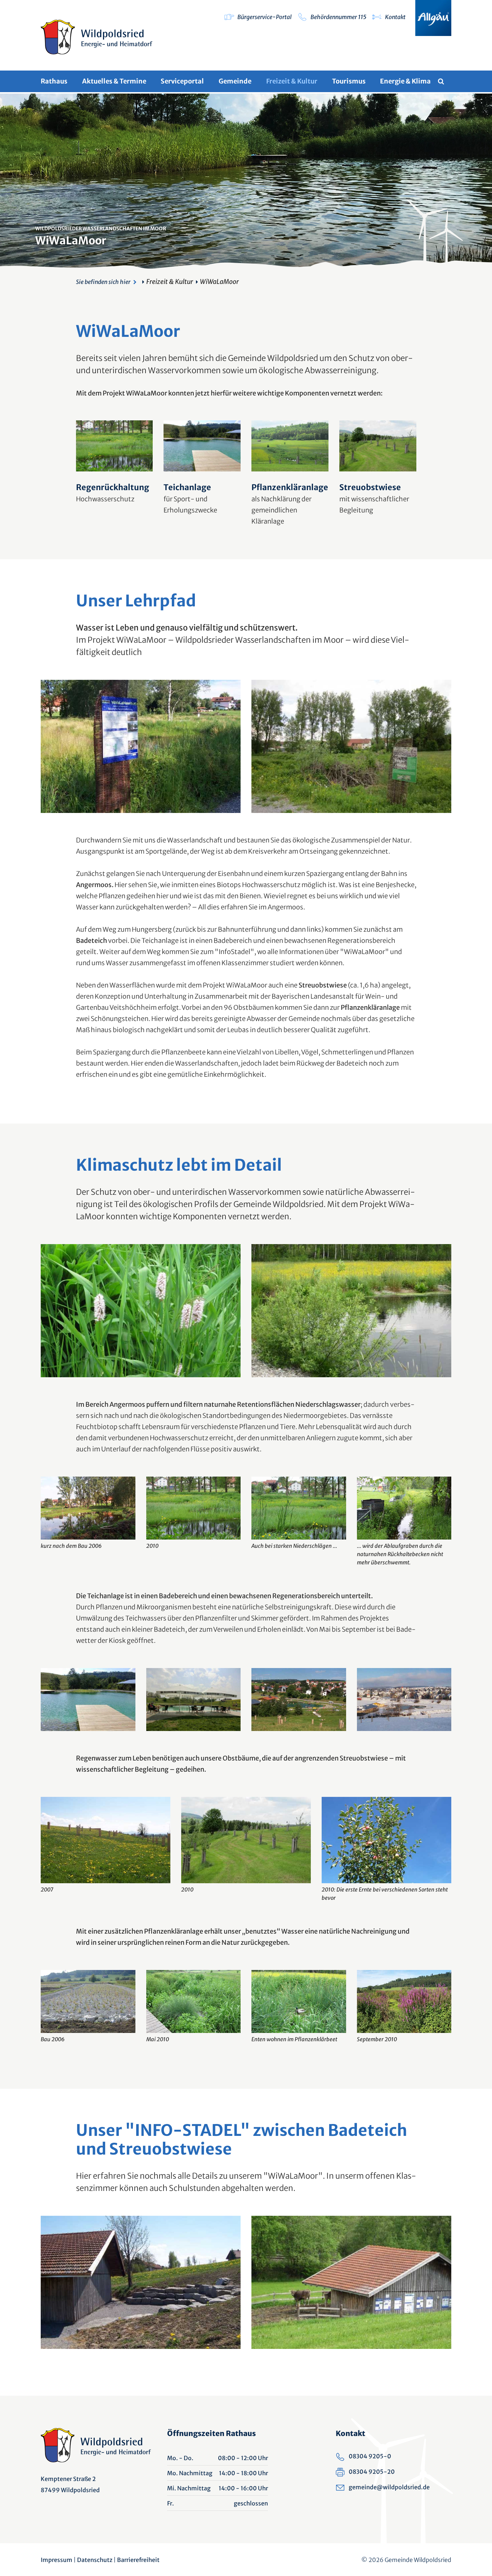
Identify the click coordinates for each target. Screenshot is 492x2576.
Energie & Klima (405, 81)
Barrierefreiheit (138, 2560)
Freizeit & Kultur (292, 81)
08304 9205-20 (372, 2472)
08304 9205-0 (370, 2456)
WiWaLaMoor (219, 282)
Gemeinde (235, 81)
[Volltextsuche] (445, 81)
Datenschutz (95, 2560)
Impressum (57, 2560)
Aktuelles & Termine (114, 81)
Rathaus (54, 81)
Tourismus (349, 81)
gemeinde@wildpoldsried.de (389, 2487)
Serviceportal (182, 81)
